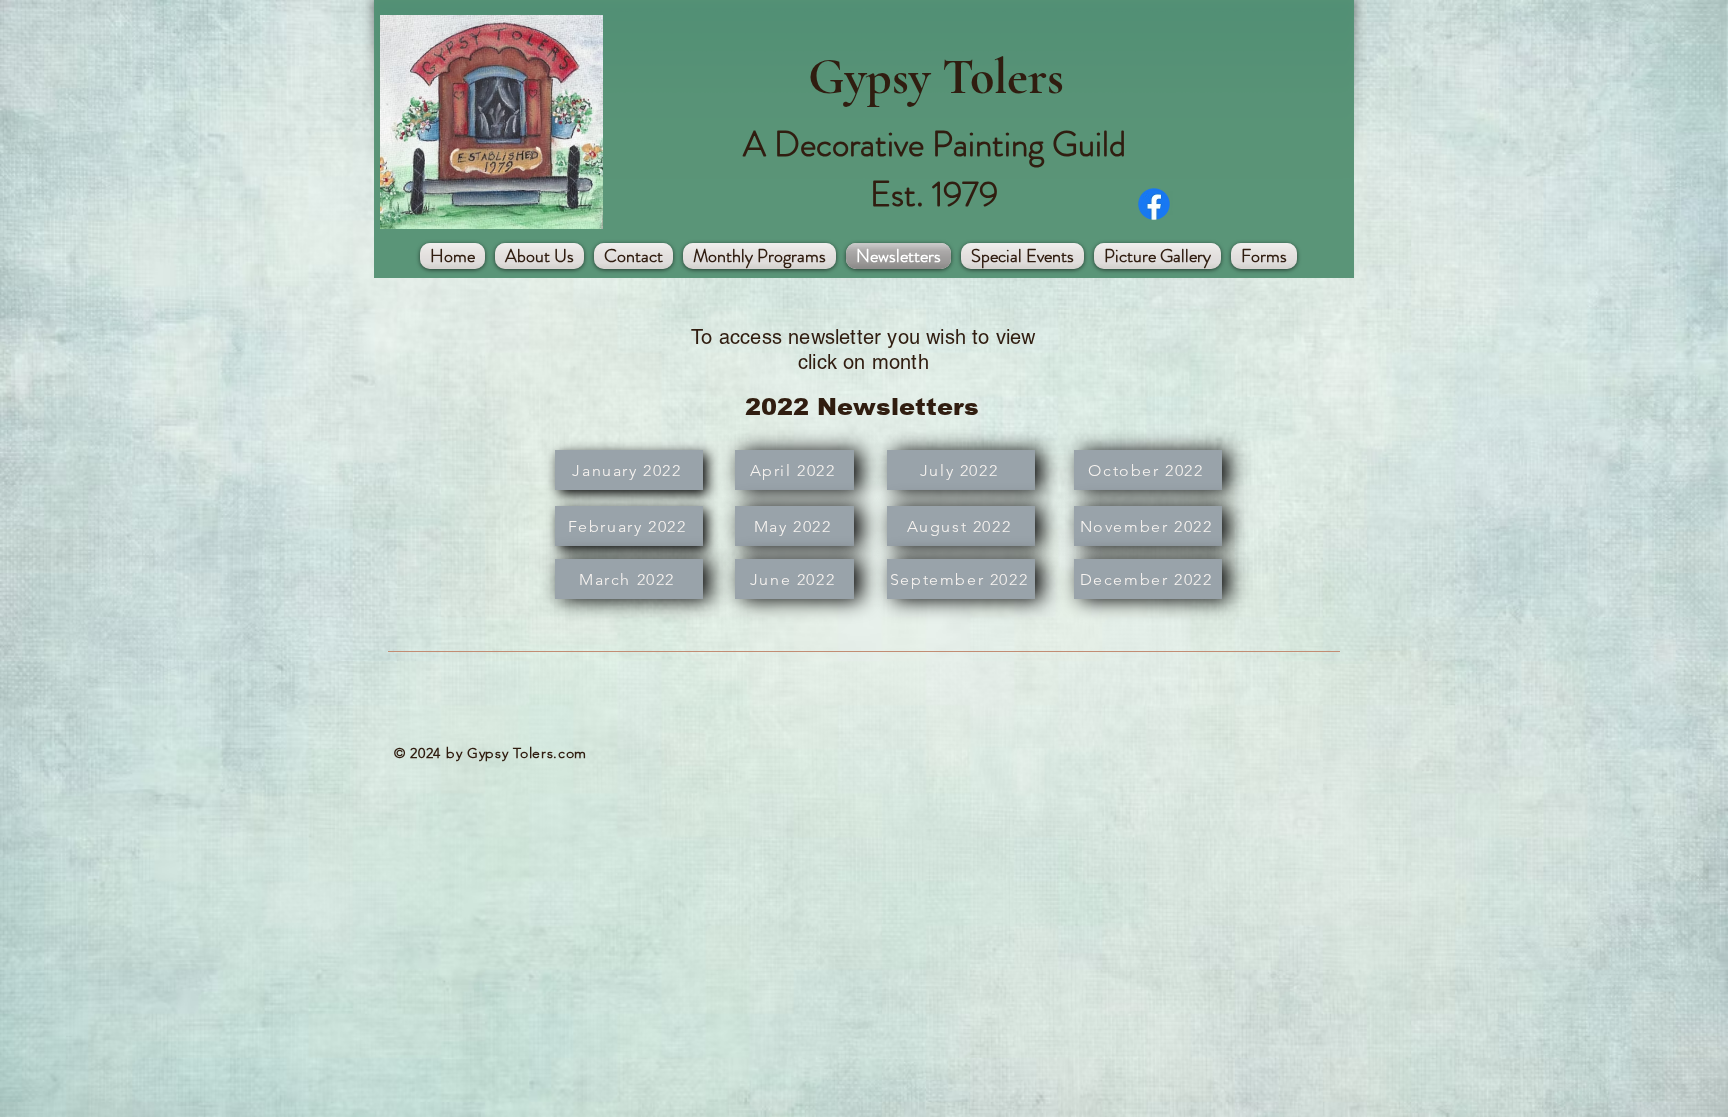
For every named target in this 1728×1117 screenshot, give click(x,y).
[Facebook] (1154, 204)
